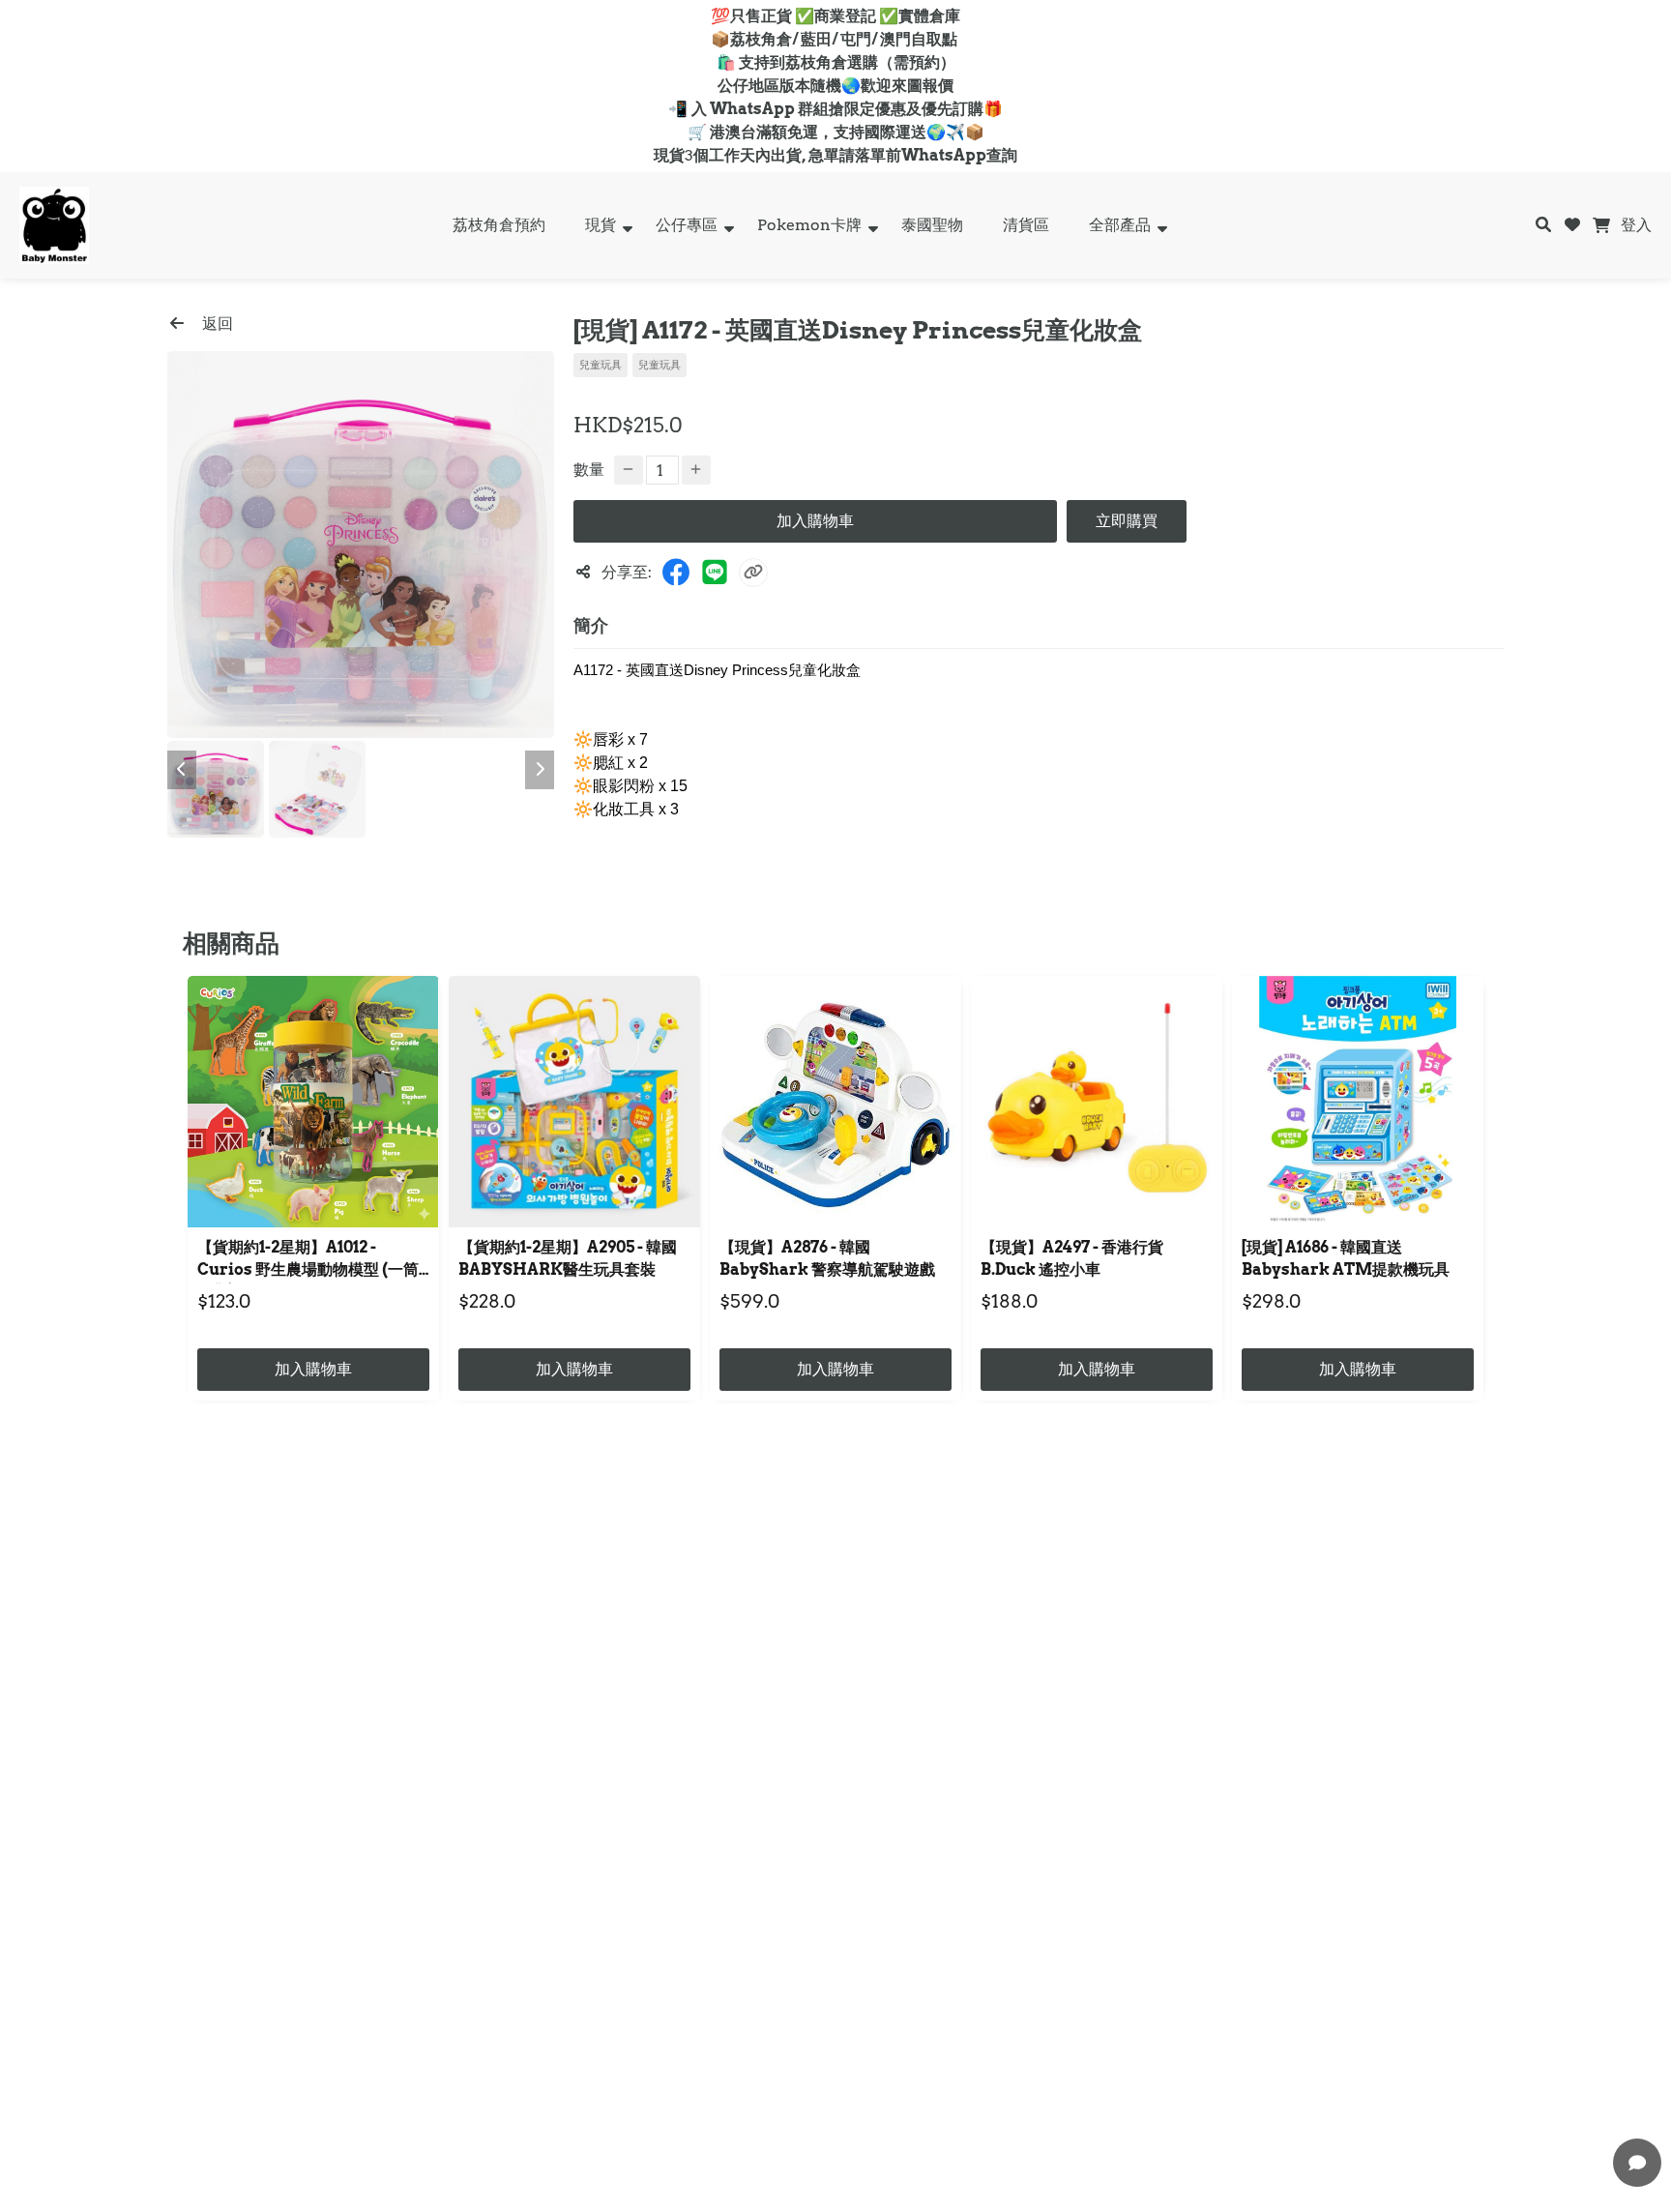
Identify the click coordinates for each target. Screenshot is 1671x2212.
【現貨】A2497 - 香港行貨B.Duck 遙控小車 (1072, 1258)
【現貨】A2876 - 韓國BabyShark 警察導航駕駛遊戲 (827, 1258)
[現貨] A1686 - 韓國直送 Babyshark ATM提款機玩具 (1346, 1258)
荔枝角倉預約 (499, 225)
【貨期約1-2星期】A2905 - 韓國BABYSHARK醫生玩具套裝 (568, 1258)
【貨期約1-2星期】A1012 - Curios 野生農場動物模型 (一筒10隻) (308, 1261)
